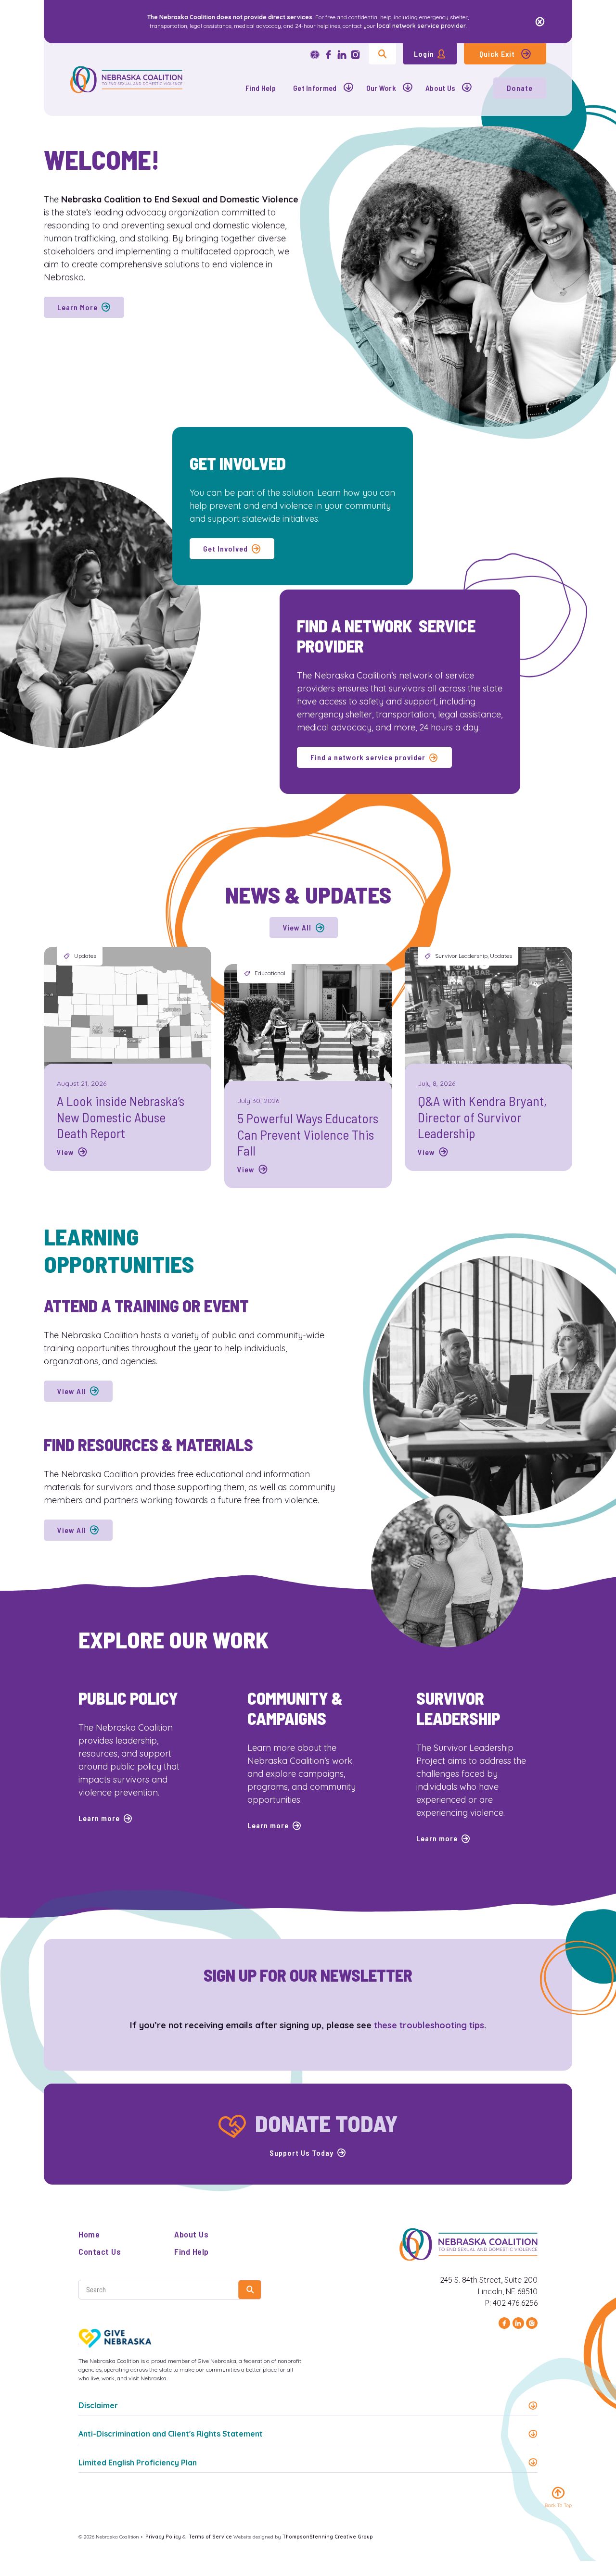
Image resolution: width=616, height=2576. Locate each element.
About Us (441, 88)
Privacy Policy (163, 2537)
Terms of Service (210, 2537)
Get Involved (225, 548)
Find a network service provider (368, 757)
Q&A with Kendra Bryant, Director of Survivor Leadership (482, 1117)
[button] (308, 2405)
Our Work (381, 88)
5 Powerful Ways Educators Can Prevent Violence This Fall (308, 1134)
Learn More (77, 307)
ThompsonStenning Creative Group (328, 2537)
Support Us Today (301, 2153)
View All (297, 927)
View (65, 1152)
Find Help (261, 88)
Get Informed (315, 88)
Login (424, 54)
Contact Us (100, 2251)
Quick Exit (497, 54)
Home (89, 2234)
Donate (520, 88)
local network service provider (421, 26)
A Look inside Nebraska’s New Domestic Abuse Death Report (121, 1117)
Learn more (99, 1818)
